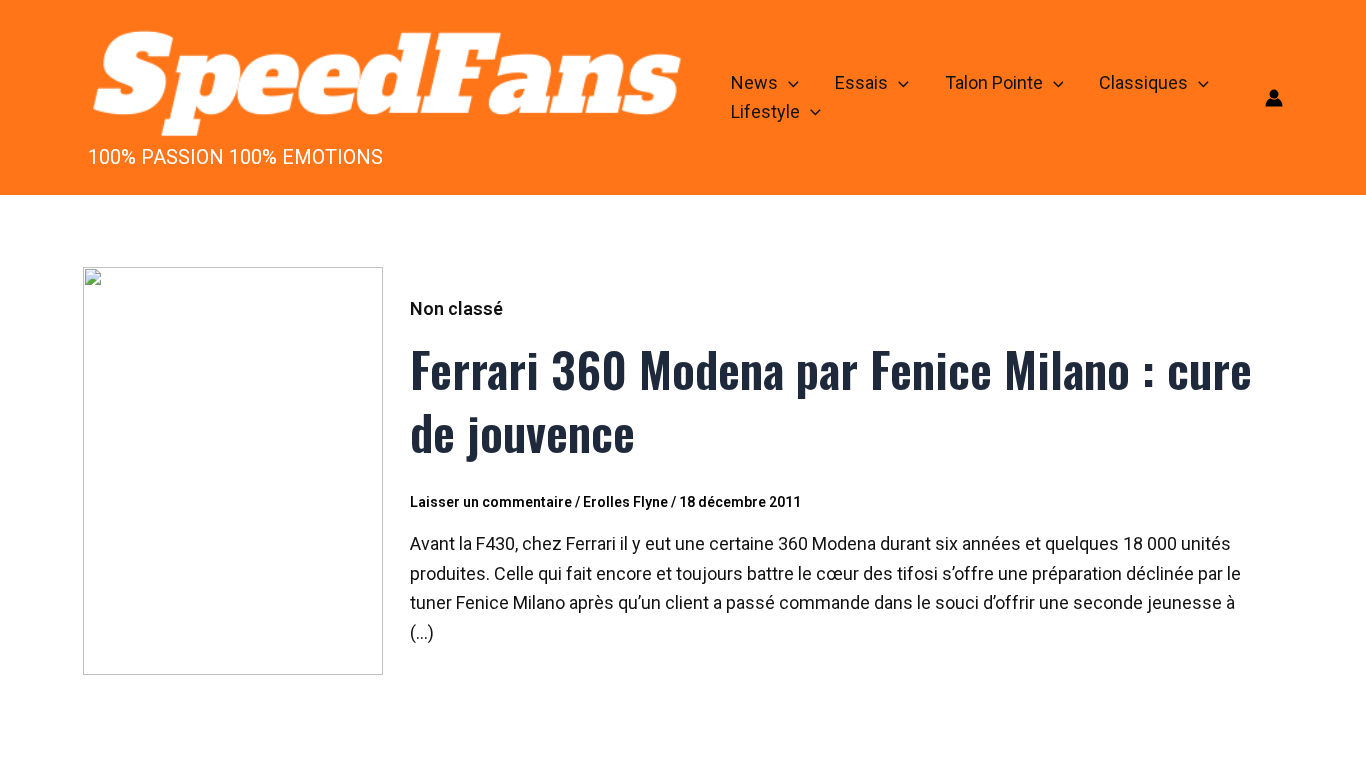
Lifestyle (765, 111)
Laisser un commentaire (491, 502)
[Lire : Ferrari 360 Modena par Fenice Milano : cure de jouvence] (233, 469)
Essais (861, 82)
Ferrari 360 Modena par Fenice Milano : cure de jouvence (831, 399)
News (754, 82)
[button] (788, 83)
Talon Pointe (994, 82)
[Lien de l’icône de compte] (1274, 98)
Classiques (1143, 82)
